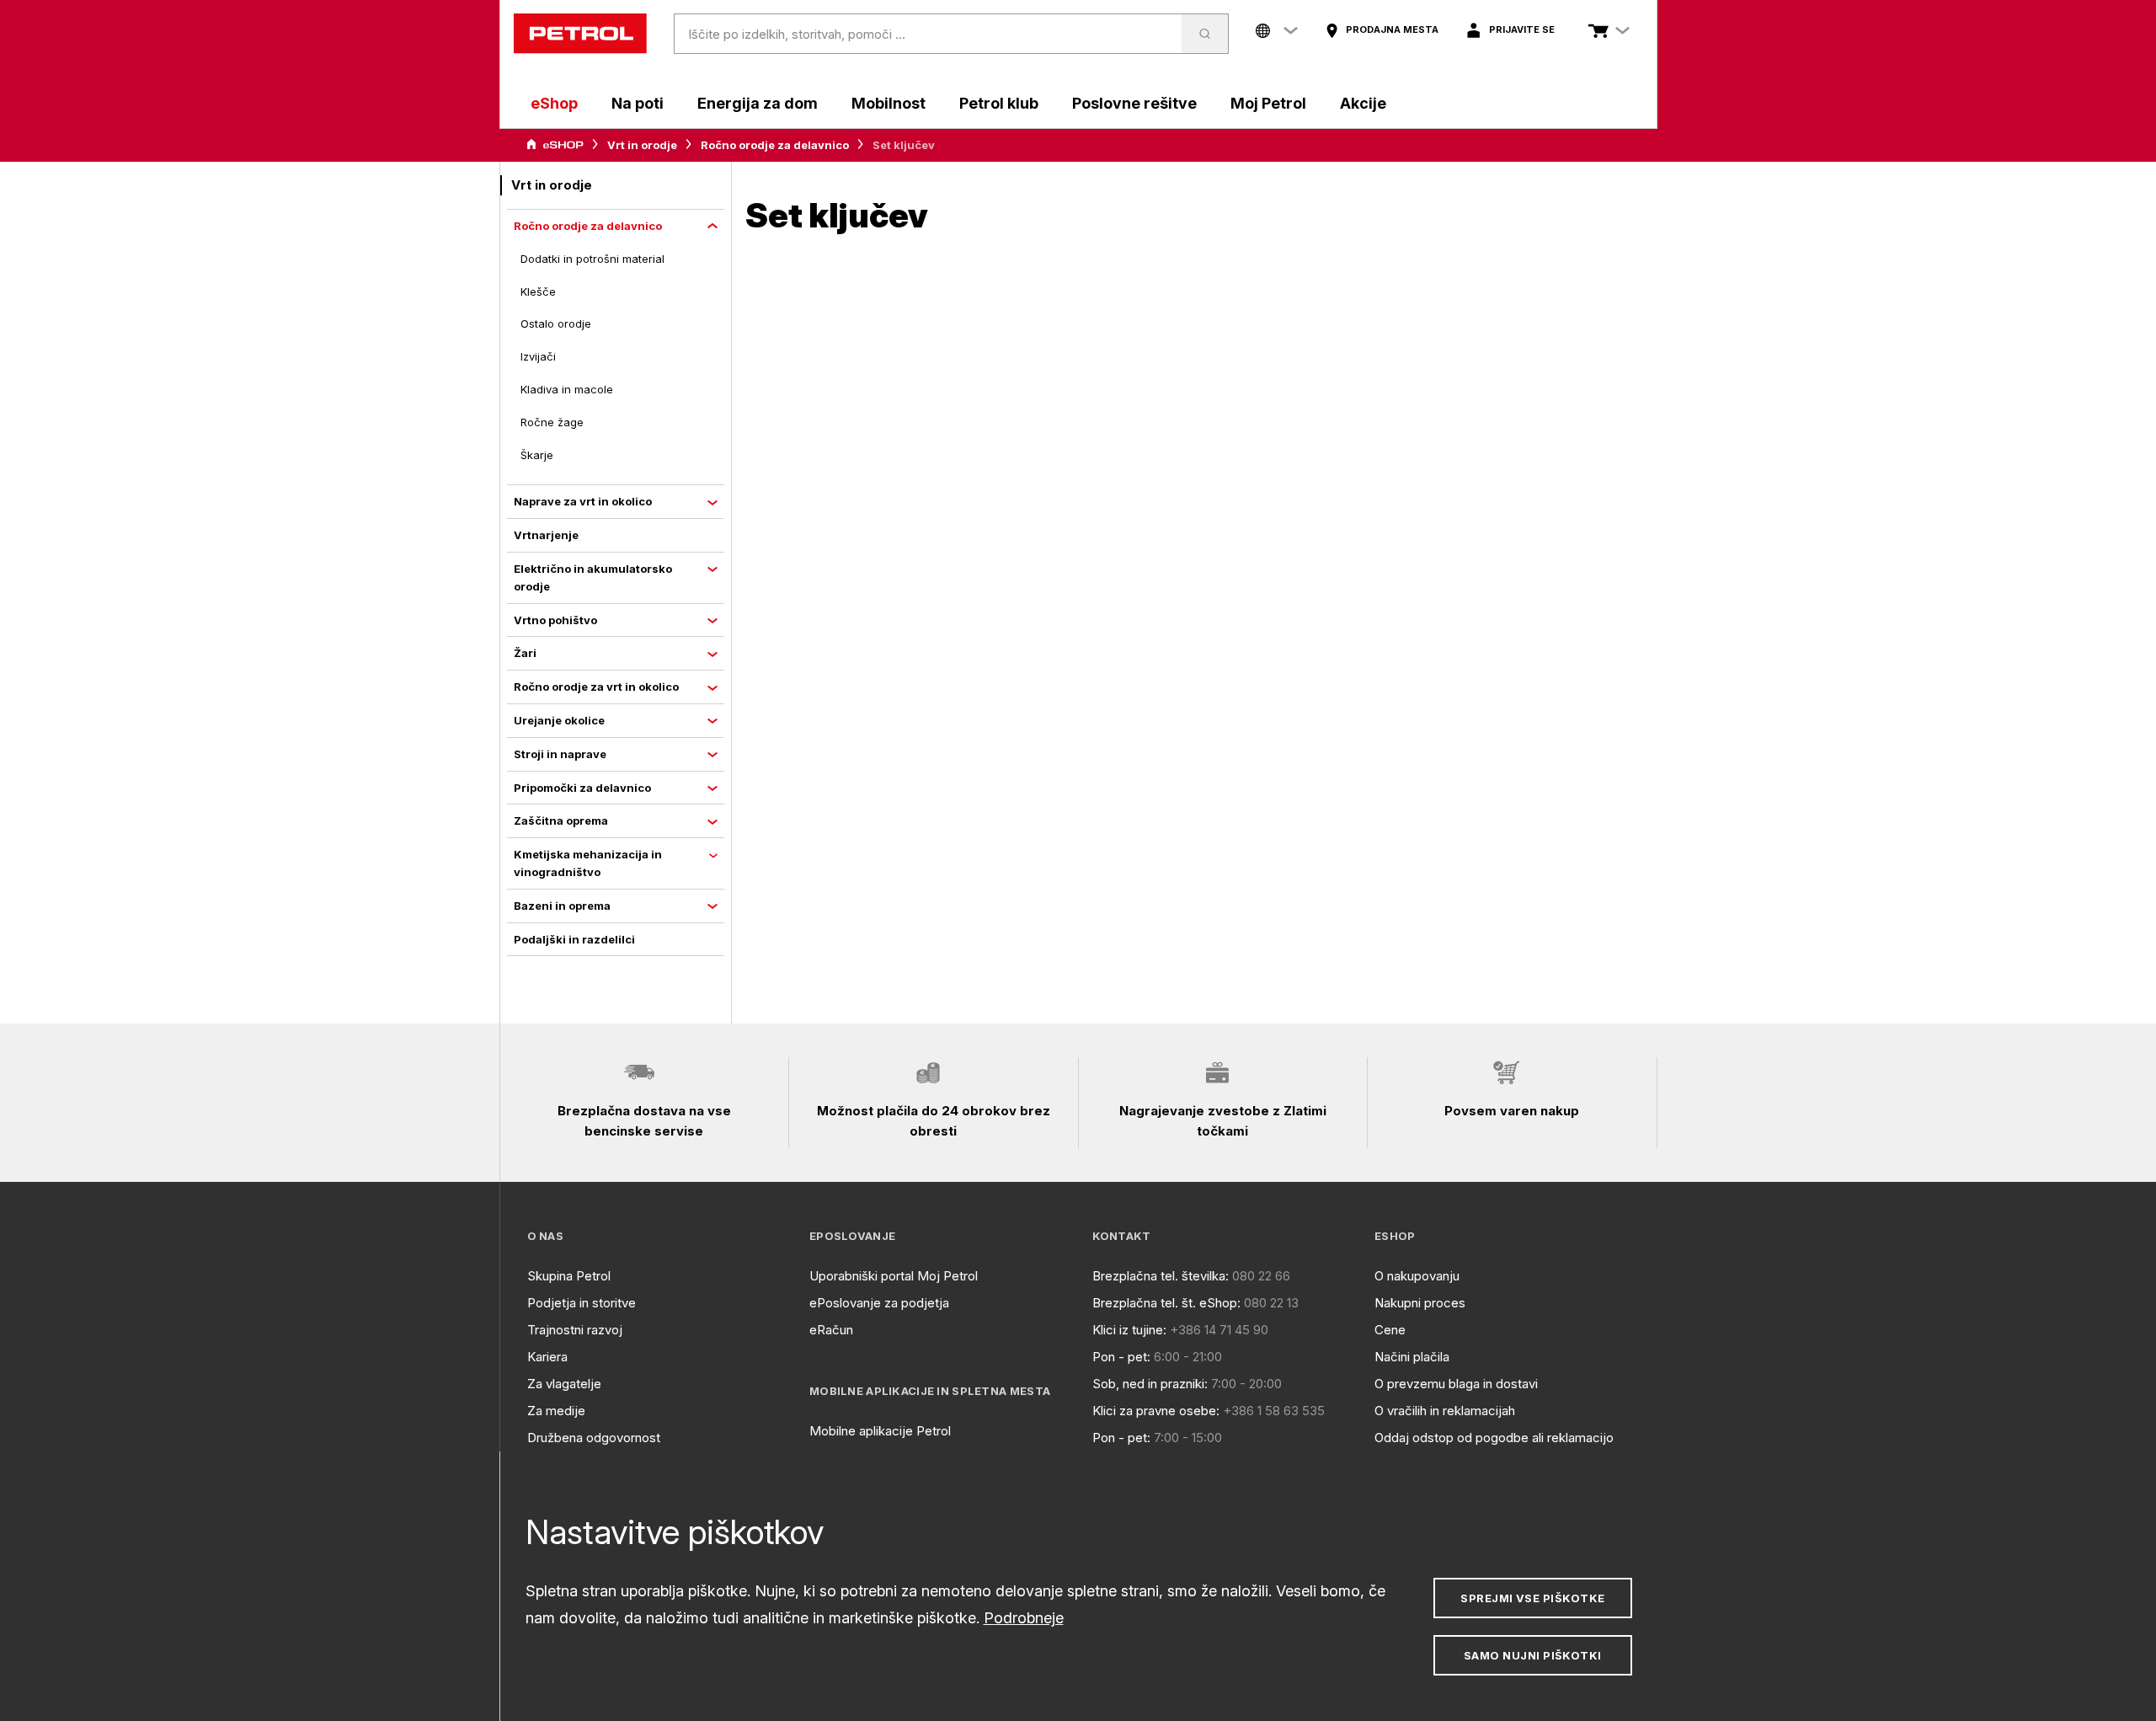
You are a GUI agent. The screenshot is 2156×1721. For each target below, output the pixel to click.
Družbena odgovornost (594, 1438)
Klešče (538, 291)
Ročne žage (552, 422)
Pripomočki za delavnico (582, 788)
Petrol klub (999, 103)
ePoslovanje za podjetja (879, 1303)
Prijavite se (1522, 29)
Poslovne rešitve (1134, 103)
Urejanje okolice (559, 720)
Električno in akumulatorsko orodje (593, 577)
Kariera (547, 1357)
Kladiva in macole (567, 389)
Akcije (1363, 103)
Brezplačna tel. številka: (1161, 1276)
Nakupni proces (1420, 1303)
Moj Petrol (1268, 103)
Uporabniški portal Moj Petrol (894, 1276)
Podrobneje (1024, 1618)
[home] (580, 34)
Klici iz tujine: (1129, 1330)
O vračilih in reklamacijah (1445, 1411)
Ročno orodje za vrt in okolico (596, 687)
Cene (1390, 1330)
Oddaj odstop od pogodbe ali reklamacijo (1494, 1438)
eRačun (831, 1330)
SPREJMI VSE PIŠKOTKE (1532, 1598)
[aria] (555, 145)
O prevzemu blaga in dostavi (1456, 1384)
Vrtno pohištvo (555, 620)
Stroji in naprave (560, 754)
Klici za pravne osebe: (1156, 1411)
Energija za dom (758, 103)
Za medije (556, 1411)
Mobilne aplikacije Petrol (880, 1431)
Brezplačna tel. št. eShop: (1166, 1303)
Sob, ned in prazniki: (1150, 1384)
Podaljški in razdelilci (574, 939)
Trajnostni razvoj (575, 1330)
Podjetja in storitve (582, 1303)
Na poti (638, 103)
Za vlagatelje (564, 1384)
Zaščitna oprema (561, 820)
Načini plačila (1412, 1357)
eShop (554, 103)
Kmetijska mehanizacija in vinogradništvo (588, 863)
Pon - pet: (1121, 1357)
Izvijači (538, 356)
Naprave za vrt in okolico (583, 501)
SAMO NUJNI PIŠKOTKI (1533, 1655)
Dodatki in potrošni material (592, 259)
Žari (525, 653)
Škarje (537, 455)
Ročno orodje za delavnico (775, 145)
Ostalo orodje (556, 323)
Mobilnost (889, 103)
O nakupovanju (1417, 1276)
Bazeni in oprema (562, 906)
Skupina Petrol (569, 1276)
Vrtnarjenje (546, 535)
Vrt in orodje (642, 145)
